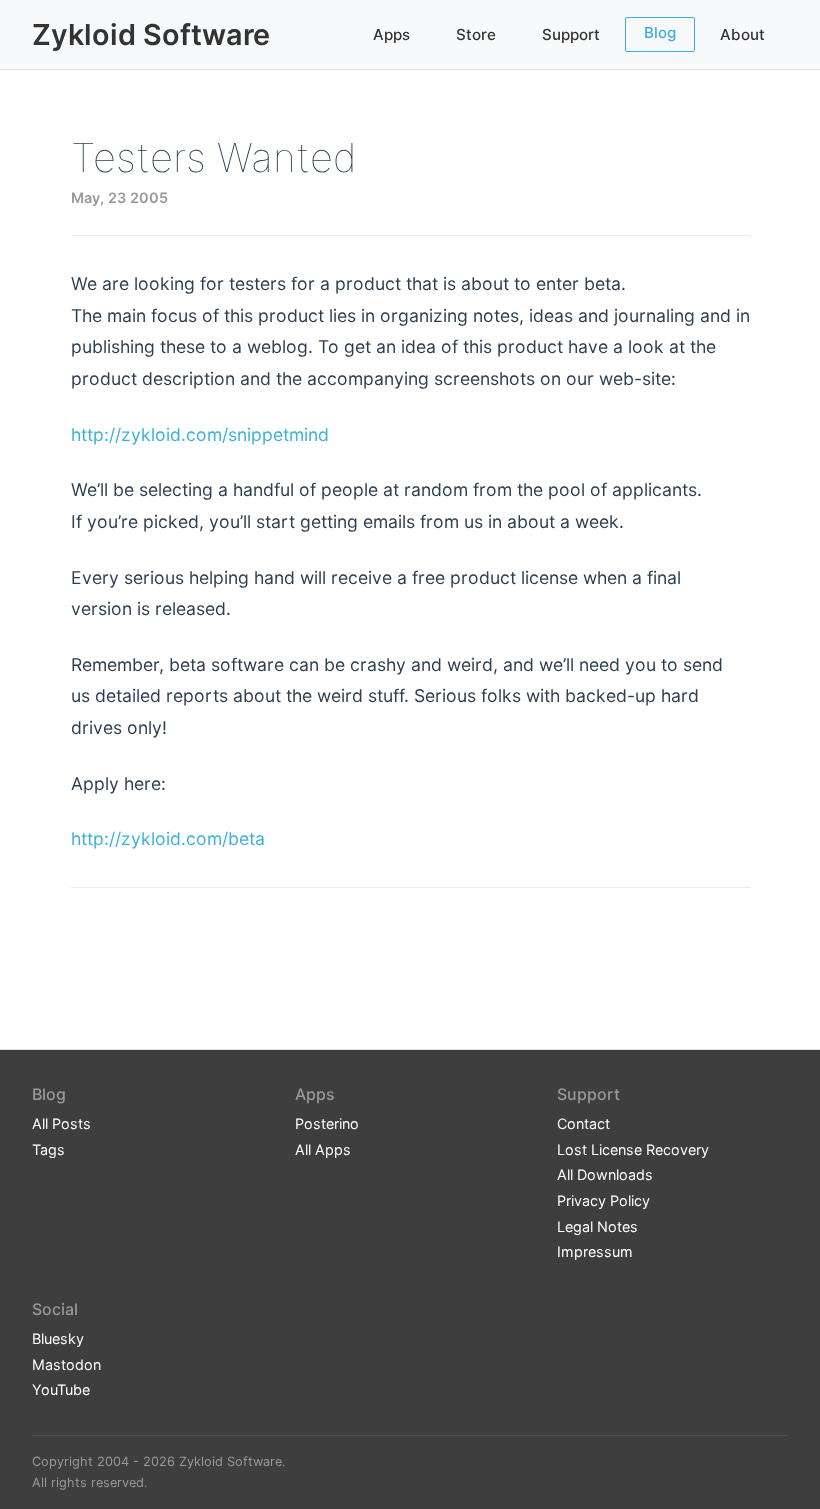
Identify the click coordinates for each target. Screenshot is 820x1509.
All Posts (61, 1123)
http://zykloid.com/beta (168, 838)
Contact (583, 1123)
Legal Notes (597, 1226)
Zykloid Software (151, 34)
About (742, 34)
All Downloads (605, 1174)
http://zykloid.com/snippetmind (200, 434)
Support (571, 34)
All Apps (323, 1149)
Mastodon (66, 1364)
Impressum (595, 1251)
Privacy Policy (603, 1200)
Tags (48, 1149)
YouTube (61, 1389)
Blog (660, 32)
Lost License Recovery (633, 1149)
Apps (391, 34)
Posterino (327, 1123)
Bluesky (58, 1338)
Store (476, 34)
